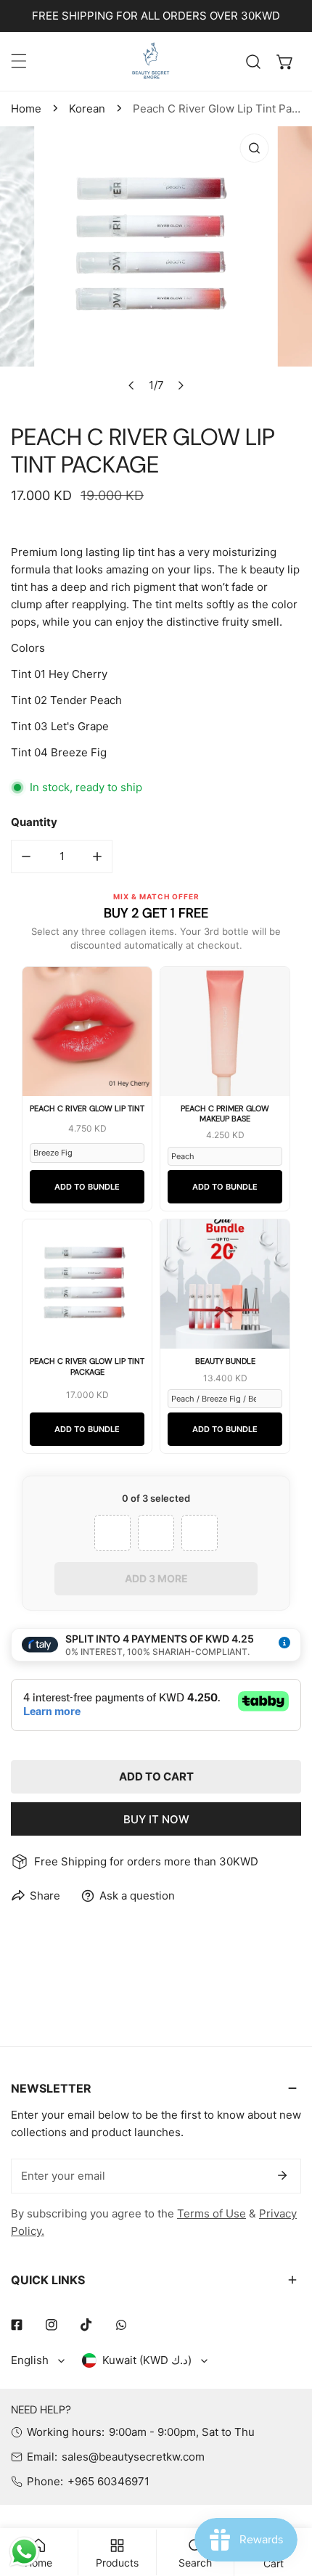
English (30, 2360)
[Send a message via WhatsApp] (24, 2552)
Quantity (34, 822)
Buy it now (156, 1819)
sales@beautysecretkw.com (133, 2457)
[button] (285, 62)
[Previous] (132, 385)
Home (26, 109)
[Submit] (282, 2175)
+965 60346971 (108, 2481)
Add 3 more (156, 1578)
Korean (87, 109)
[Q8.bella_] (152, 61)
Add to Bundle (87, 1187)
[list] (156, 263)
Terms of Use (212, 2213)
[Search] (253, 62)
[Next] (181, 385)
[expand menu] (19, 61)
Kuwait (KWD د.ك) (147, 2360)
